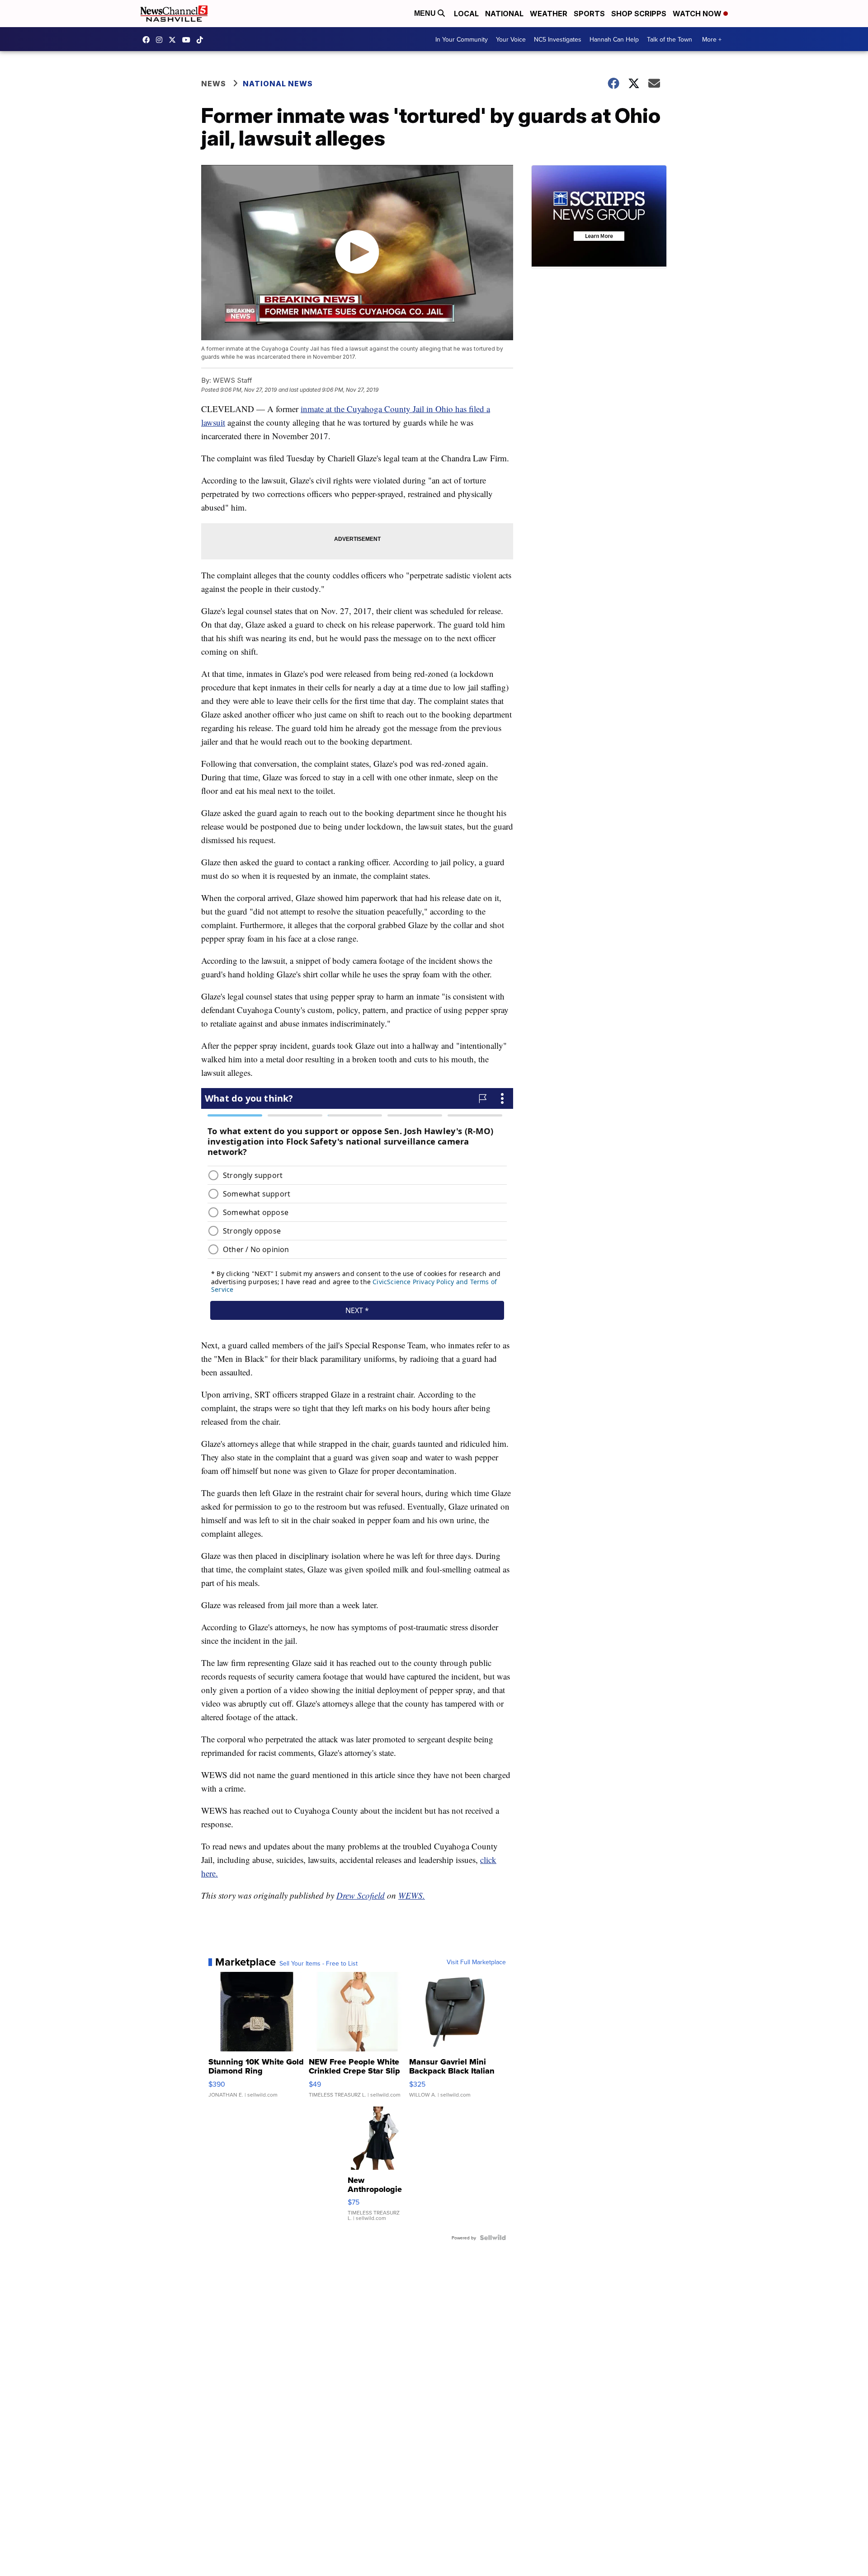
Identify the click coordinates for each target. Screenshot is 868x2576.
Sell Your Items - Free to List (318, 1963)
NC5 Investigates (558, 39)
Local (466, 14)
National (504, 14)
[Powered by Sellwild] (493, 2238)
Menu (426, 13)
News (214, 84)
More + (712, 39)
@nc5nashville (202, 40)
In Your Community (462, 39)
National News (278, 84)
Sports (589, 14)
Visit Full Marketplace (476, 1962)
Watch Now (698, 14)
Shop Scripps (639, 14)
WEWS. (412, 1895)
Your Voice (511, 39)
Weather (549, 14)
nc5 (175, 40)
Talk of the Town (670, 39)
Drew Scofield (361, 1895)
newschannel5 (148, 40)
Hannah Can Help (614, 39)
